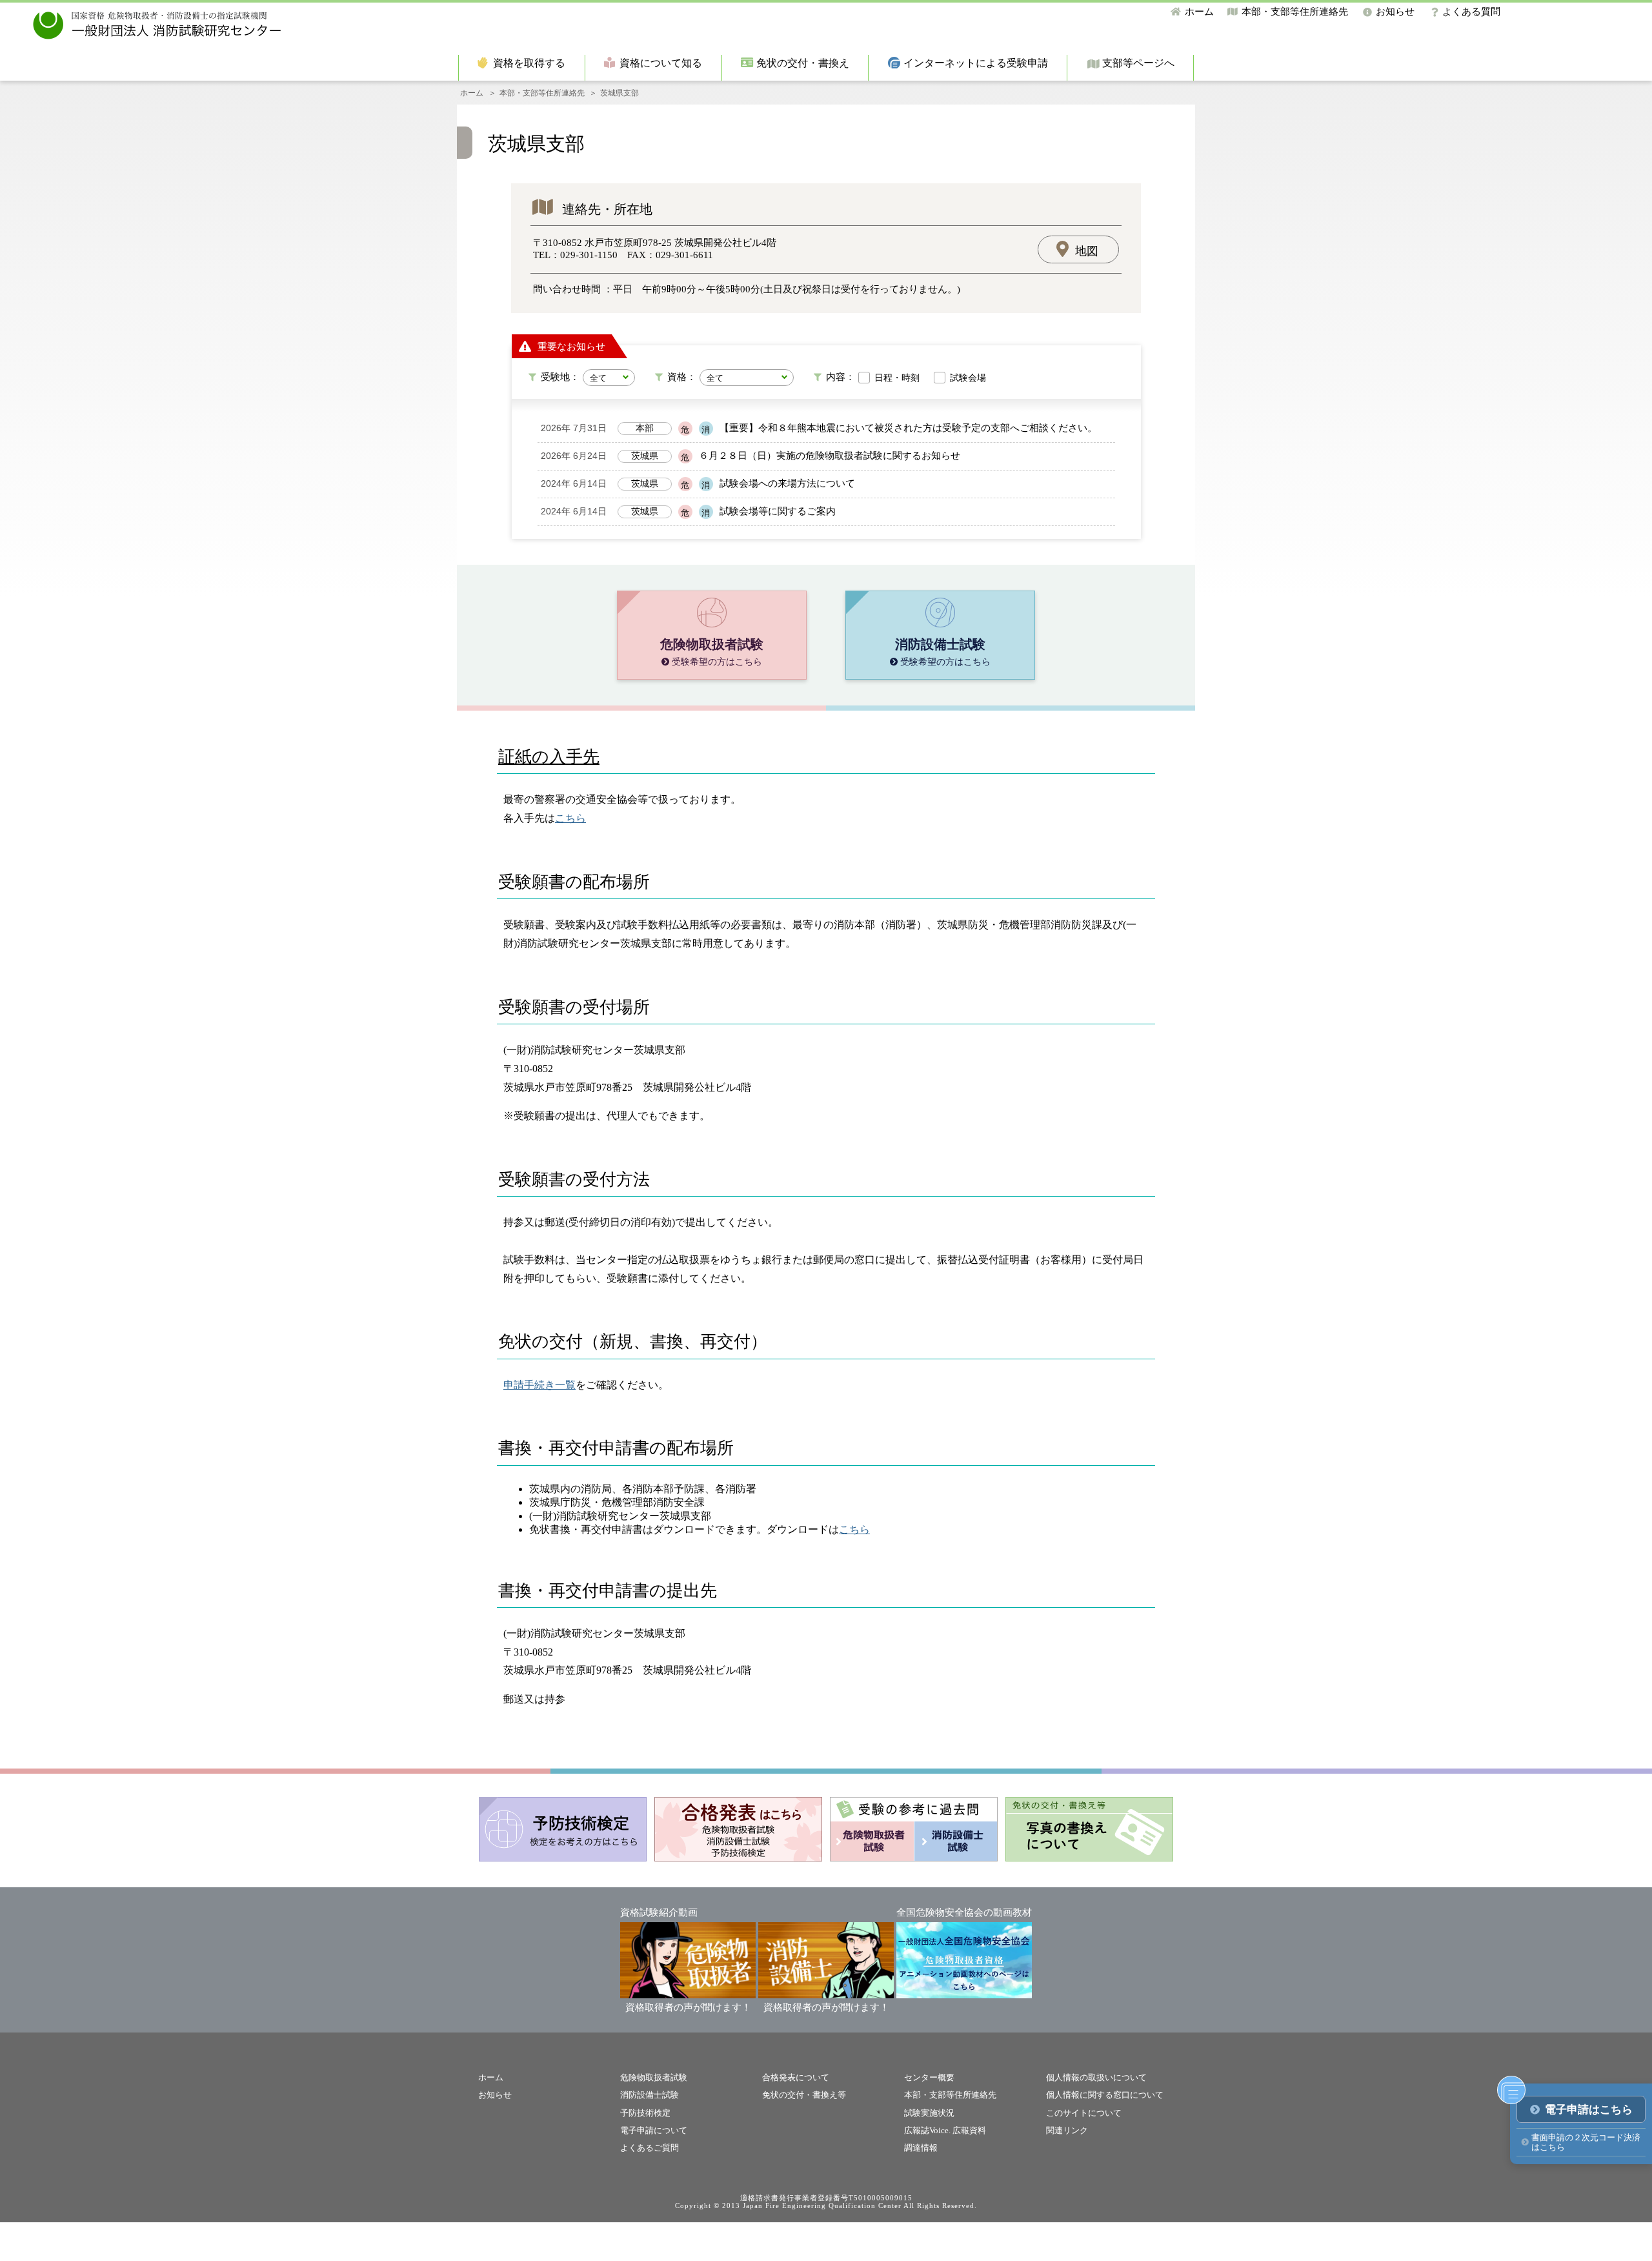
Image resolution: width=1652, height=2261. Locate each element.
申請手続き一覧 (539, 1385)
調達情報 (921, 2148)
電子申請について (654, 2130)
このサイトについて (1084, 2113)
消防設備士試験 (650, 2095)
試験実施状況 (929, 2113)
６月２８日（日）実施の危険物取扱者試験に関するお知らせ (830, 456)
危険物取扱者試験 (654, 2077)
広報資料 (969, 2130)
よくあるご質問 (650, 2148)
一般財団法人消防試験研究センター (157, 25)
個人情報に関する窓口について (1105, 2095)
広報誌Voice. (927, 2130)
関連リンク (1067, 2130)
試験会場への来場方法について (787, 483)
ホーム (1199, 12)
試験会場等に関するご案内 (778, 511)
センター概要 (929, 2077)
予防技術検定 (645, 2113)
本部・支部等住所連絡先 (1295, 12)
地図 (1087, 251)
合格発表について (796, 2077)
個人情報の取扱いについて (1096, 2077)
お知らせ (1395, 12)
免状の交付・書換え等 (804, 2095)
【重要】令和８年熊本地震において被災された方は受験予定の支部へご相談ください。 (908, 428)
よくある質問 (1471, 12)
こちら (570, 818)
